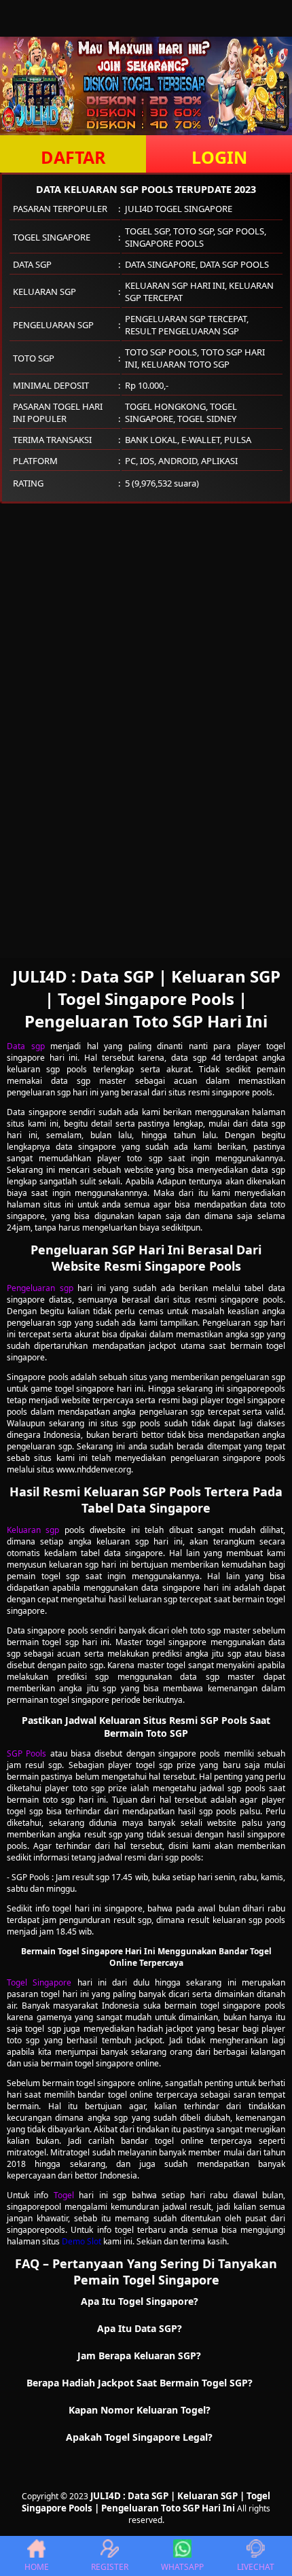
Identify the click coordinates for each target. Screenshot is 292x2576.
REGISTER (110, 2567)
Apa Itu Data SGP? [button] (140, 2328)
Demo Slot (81, 2241)
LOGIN (219, 157)
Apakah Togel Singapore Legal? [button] (139, 2437)
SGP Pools (26, 1753)
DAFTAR (73, 157)
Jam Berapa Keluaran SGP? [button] (139, 2356)
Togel (64, 2195)
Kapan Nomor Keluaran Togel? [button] (140, 2410)
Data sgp (26, 1046)
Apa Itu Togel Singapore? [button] (140, 2301)
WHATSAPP (182, 2567)
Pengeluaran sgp (40, 1288)
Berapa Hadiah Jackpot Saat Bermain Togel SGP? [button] (140, 2383)
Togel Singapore (39, 1982)
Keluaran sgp (33, 1530)
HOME (37, 2567)
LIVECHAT (256, 2567)
